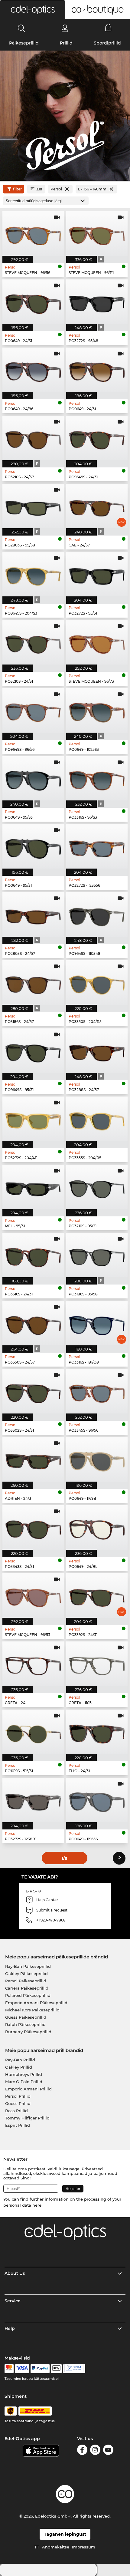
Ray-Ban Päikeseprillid (28, 1966)
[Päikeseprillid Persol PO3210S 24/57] (33, 438)
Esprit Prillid (18, 2125)
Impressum (84, 2547)
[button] (32, 10)
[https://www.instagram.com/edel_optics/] (95, 2451)
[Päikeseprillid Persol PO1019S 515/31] (33, 1732)
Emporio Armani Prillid (28, 2089)
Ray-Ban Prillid (20, 2060)
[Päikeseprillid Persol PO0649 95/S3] (33, 778)
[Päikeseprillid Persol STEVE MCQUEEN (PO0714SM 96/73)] (97, 642)
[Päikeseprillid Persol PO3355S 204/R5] (97, 1119)
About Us (15, 2273)
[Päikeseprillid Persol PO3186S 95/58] (97, 1255)
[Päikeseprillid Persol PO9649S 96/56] (33, 710)
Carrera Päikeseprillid (27, 1988)
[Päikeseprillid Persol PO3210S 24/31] (33, 642)
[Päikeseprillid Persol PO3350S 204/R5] (97, 983)
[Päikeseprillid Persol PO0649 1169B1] (97, 1459)
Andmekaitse (56, 2547)
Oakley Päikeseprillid (26, 1974)
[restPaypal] (40, 2369)
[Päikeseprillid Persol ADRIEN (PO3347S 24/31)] (33, 1459)
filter (17, 189)
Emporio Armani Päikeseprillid (36, 2003)
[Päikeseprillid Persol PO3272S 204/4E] (33, 1119)
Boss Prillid (16, 2111)
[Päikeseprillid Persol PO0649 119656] (97, 1800)
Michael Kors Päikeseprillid (32, 2010)
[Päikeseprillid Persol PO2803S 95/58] (33, 506)
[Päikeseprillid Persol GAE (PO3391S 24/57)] (97, 506)
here (37, 2205)
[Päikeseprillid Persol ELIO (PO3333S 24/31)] (97, 1732)
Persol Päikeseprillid (26, 1981)
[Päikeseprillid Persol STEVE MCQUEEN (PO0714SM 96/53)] (33, 1596)
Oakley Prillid (19, 2067)
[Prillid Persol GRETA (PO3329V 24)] (33, 1664)
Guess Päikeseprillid (26, 2017)
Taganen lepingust (65, 2534)
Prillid (66, 43)
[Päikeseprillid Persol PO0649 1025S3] (97, 710)
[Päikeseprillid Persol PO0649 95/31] (33, 846)
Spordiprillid (107, 43)
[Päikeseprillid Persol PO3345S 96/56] (97, 1391)
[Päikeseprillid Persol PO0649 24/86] (33, 370)
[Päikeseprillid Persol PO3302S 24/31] (33, 1391)
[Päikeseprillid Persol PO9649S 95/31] (33, 1051)
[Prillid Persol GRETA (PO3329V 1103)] (97, 1664)
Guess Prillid (18, 2103)
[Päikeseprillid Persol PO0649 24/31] (33, 302)
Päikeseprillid (24, 43)
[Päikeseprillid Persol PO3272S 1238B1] (33, 1800)
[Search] (22, 28)
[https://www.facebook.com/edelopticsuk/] (82, 2451)
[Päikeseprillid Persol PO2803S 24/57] (33, 914)
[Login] (65, 28)
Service (13, 2301)
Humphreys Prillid (24, 2074)
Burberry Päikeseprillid (28, 2032)
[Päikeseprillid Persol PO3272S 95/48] (97, 302)
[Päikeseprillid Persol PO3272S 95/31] (97, 574)
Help (10, 2328)
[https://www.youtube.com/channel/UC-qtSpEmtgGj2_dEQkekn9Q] (108, 2451)
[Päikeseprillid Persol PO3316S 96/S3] (97, 778)
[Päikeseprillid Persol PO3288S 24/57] (97, 1051)
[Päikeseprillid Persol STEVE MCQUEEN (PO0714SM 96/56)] (33, 234)
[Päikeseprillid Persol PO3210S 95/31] (97, 1187)
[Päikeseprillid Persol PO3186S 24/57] (33, 983)
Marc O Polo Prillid (24, 2082)
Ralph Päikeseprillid (25, 2024)
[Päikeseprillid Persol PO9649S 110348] (97, 914)
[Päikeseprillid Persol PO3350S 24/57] (33, 1323)
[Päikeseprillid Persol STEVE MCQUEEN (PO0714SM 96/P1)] (97, 234)
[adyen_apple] (57, 2369)
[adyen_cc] (9, 2369)
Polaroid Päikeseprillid (28, 1995)
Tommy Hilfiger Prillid (27, 2118)
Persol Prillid (18, 2096)
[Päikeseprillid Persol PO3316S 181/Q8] (97, 1323)
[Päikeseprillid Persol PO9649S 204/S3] (33, 574)
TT (37, 2547)
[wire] (74, 2369)
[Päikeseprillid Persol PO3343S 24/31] (33, 1527)
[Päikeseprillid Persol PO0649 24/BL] (97, 1527)
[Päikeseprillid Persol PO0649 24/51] (97, 370)
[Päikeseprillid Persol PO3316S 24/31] (33, 1255)
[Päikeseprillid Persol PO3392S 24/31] (97, 1596)
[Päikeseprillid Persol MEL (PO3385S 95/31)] (33, 1187)
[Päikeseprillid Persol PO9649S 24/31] (97, 438)
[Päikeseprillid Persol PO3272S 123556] (97, 846)
